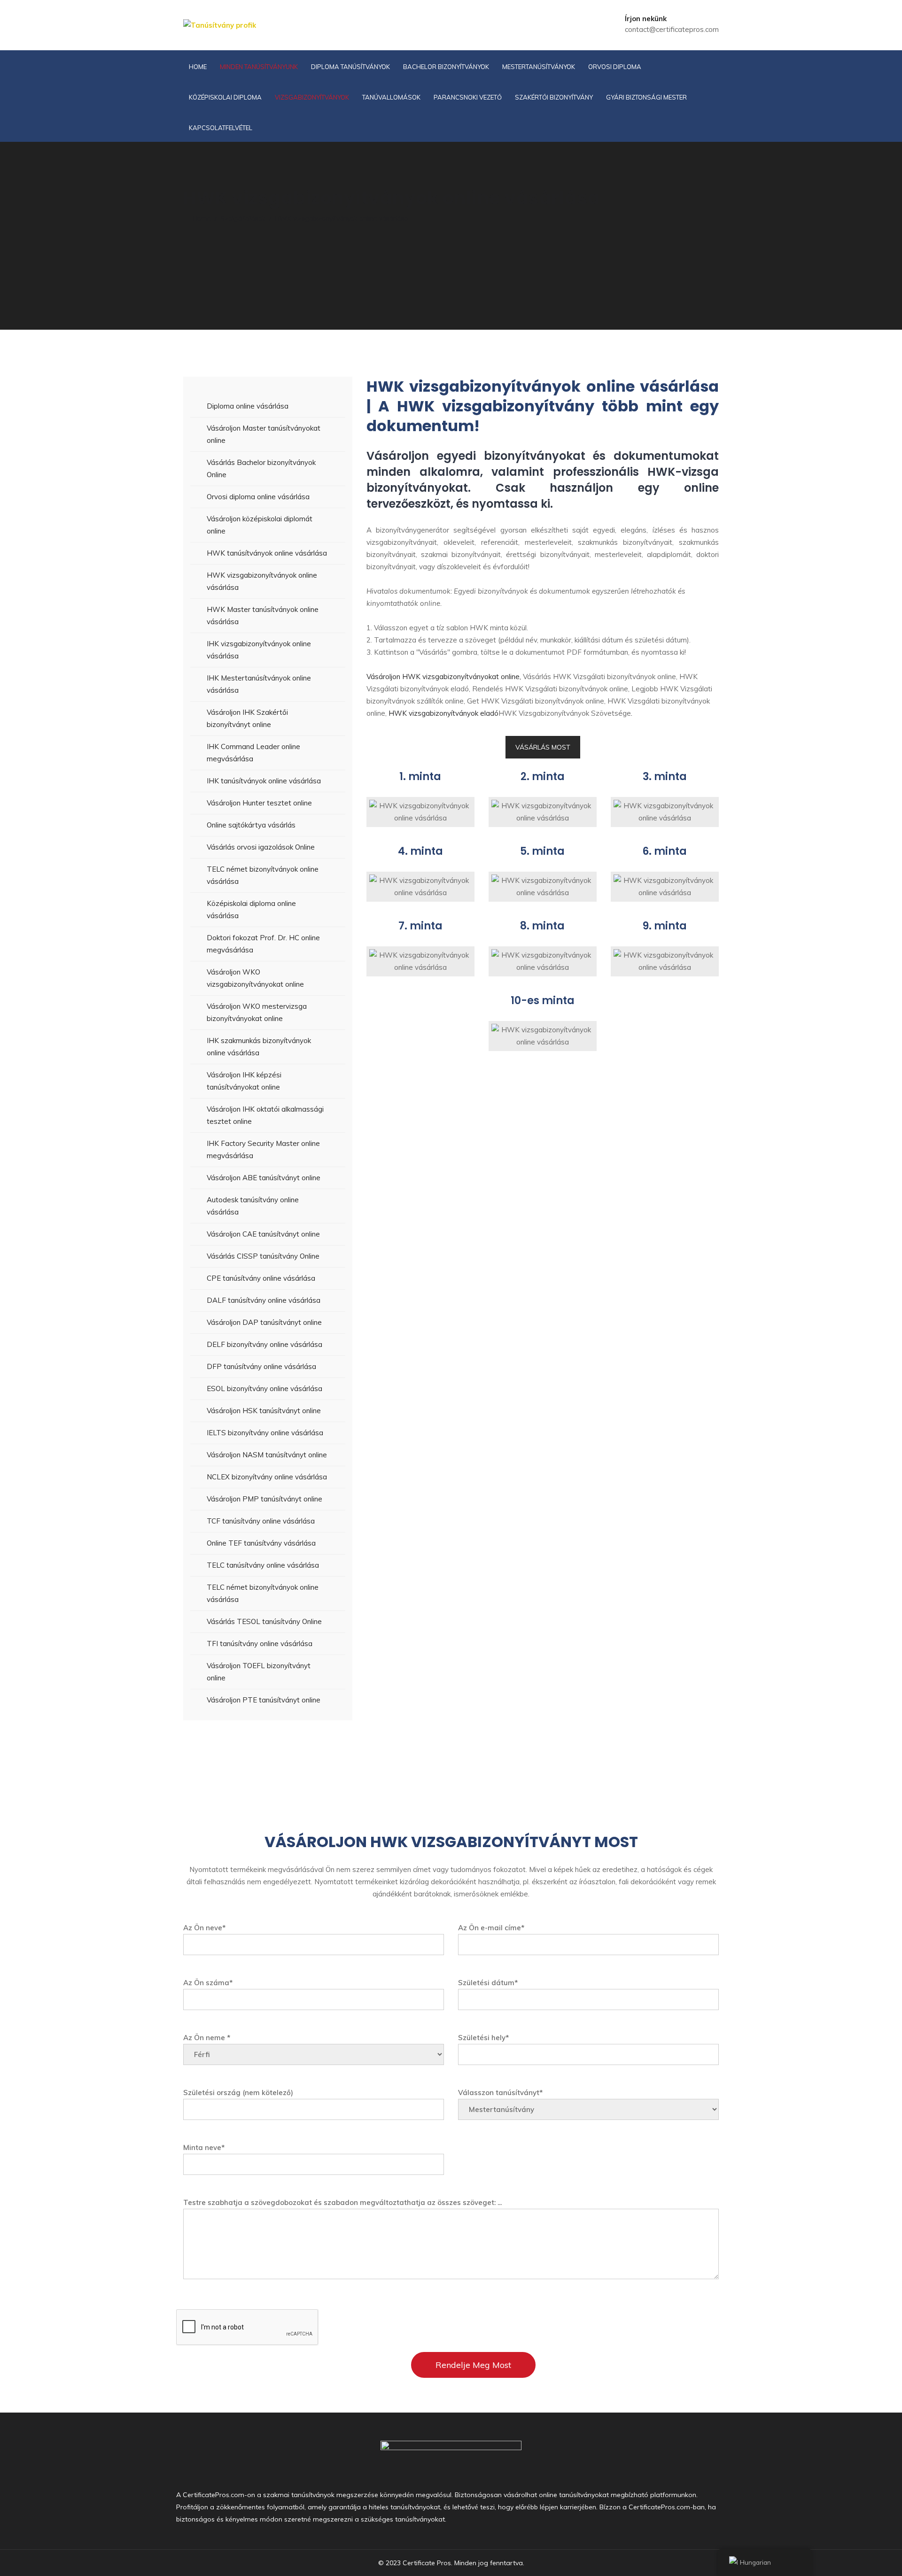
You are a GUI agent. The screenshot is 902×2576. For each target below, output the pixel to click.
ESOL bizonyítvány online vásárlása (264, 1389)
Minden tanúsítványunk (259, 67)
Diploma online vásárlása (248, 406)
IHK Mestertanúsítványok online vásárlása (259, 684)
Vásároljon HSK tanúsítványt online (264, 1411)
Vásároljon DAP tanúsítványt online (264, 1322)
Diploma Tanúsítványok (350, 67)
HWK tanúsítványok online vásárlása (267, 553)
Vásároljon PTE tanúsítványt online (264, 1700)
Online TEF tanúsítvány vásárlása (261, 1543)
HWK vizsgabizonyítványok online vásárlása (262, 581)
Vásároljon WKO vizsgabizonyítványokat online (255, 978)
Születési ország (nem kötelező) (238, 2093)
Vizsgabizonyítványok (312, 97)
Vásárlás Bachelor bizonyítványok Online (261, 468)
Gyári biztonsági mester (646, 97)
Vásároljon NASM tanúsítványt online (267, 1455)
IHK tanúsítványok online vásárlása (264, 781)
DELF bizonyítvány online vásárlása (264, 1344)
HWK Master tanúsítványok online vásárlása (263, 615)
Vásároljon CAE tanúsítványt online (263, 1234)
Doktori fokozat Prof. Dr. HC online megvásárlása (263, 944)
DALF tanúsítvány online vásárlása (264, 1300)
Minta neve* (204, 2147)
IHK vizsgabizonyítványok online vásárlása (259, 650)
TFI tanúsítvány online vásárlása (260, 1644)
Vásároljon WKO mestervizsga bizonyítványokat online (257, 1012)
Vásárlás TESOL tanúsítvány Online (264, 1621)
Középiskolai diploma (225, 97)
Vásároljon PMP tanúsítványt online (264, 1499)
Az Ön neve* (204, 1928)
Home (198, 67)
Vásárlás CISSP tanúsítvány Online (263, 1256)
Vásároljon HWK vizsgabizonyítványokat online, (444, 677)
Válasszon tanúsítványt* (500, 2093)
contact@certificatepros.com (672, 29)
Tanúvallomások (391, 97)
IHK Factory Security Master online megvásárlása (263, 1149)
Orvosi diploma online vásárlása (258, 497)
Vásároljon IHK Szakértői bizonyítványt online (247, 718)
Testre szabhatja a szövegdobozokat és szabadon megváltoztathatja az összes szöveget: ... (342, 2202)
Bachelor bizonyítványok (446, 67)
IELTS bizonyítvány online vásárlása (265, 1433)
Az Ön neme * (207, 2038)
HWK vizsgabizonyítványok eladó (443, 713)
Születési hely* (483, 2038)
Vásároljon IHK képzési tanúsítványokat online (244, 1081)
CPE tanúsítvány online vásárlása (261, 1278)
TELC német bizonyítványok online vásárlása (263, 875)
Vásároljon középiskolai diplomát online (260, 525)
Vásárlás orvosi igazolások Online (261, 847)
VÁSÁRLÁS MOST (543, 747)
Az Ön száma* (208, 1983)
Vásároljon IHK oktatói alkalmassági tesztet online (265, 1115)
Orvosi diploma (615, 67)
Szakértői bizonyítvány (554, 97)
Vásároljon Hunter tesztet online (259, 803)
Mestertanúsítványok (539, 67)
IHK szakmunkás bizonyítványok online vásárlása (259, 1047)
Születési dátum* (488, 1983)
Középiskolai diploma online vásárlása (251, 909)
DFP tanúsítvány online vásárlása (261, 1366)
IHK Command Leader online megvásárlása (253, 753)
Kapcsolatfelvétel (221, 128)
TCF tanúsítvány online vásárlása (261, 1521)
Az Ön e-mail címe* (491, 1928)
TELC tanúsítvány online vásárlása (263, 1565)
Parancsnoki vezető (468, 97)
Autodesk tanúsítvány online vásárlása (253, 1206)
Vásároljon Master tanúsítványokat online (264, 434)
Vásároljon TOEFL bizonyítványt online (259, 1672)
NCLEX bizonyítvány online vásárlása (267, 1477)
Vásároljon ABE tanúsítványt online (264, 1178)
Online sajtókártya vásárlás (251, 825)
